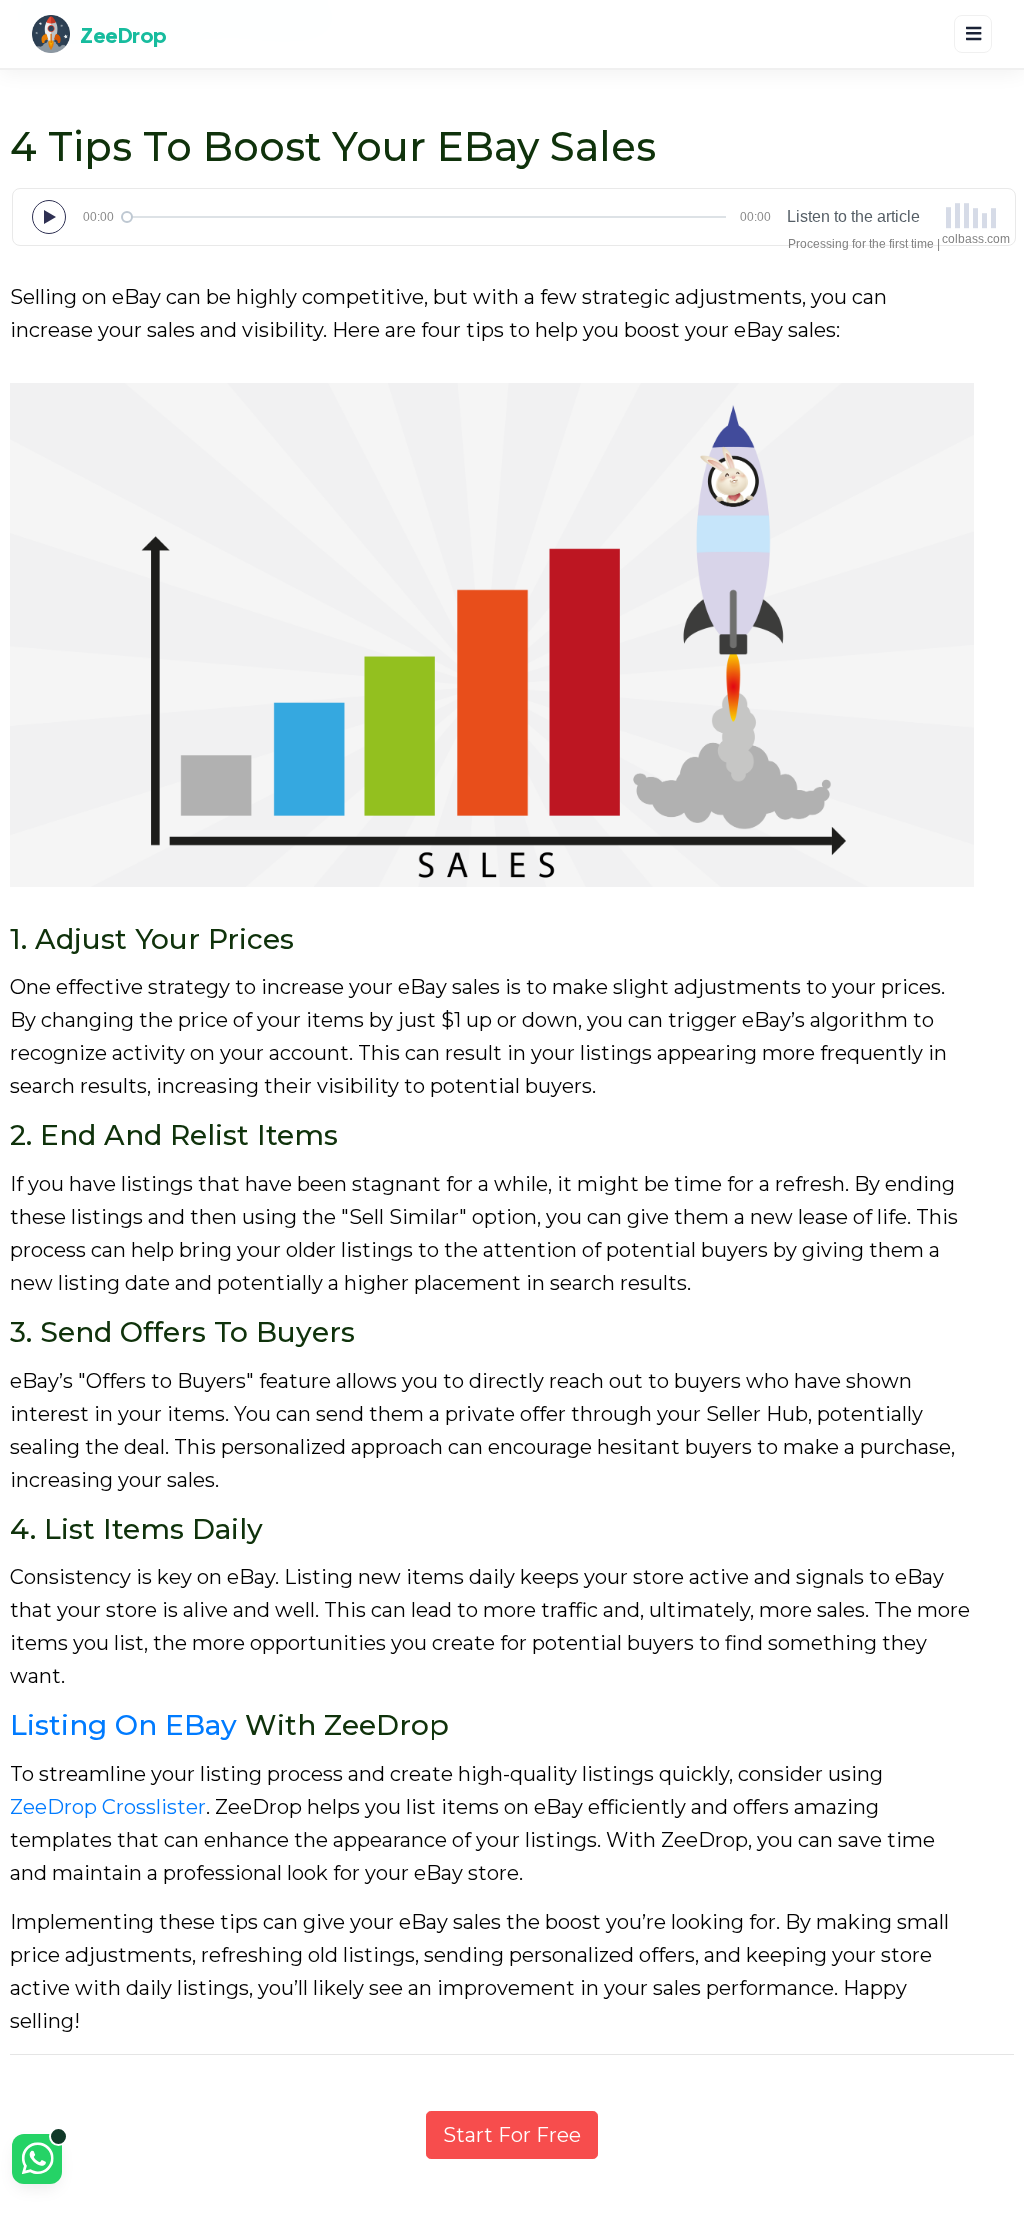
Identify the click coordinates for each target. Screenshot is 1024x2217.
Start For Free (512, 2135)
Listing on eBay (123, 1725)
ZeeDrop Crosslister (108, 1807)
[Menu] (973, 34)
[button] (37, 2162)
